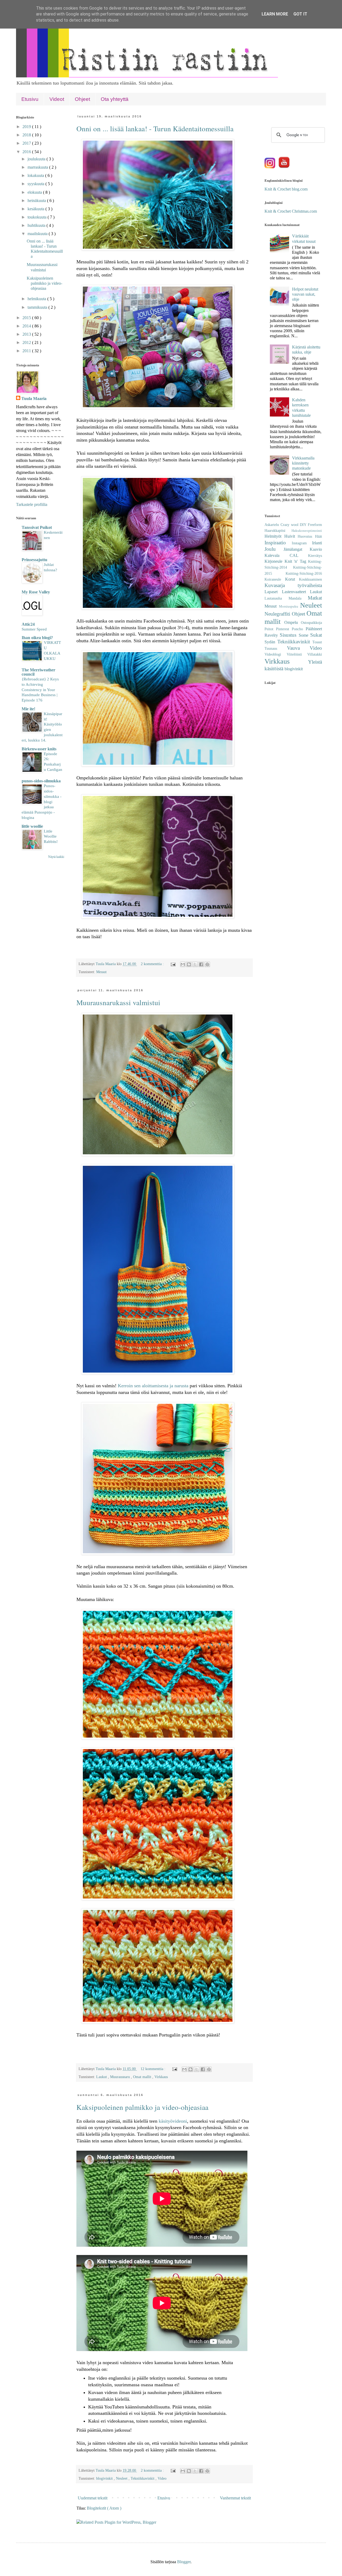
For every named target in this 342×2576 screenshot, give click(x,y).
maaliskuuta (38, 234)
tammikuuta (38, 307)
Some (304, 635)
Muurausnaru (121, 2077)
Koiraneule (275, 579)
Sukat (316, 635)
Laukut (102, 2077)
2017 (27, 143)
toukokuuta (38, 217)
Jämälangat (297, 549)
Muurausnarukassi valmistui (118, 1002)
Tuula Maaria (34, 399)
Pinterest (284, 629)
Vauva (298, 648)
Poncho (299, 629)
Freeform (315, 525)
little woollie (32, 826)
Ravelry (272, 635)
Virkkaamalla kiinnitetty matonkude (303, 463)
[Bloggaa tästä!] (189, 964)
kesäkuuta (36, 209)
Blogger (184, 2562)
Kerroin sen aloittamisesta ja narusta (153, 1386)
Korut (292, 579)
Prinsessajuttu (34, 560)
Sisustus (289, 635)
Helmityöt (274, 536)
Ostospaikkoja (311, 623)
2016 (27, 152)
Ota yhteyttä (115, 99)
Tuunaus (276, 648)
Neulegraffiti (278, 614)
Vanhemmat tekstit (235, 2498)
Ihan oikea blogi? (37, 638)
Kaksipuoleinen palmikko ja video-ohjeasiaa (142, 2107)
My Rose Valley (36, 592)
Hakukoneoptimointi (307, 531)
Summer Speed (34, 629)
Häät (318, 536)
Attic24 (28, 624)
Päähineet (314, 629)
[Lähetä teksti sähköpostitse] (173, 964)
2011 (27, 351)
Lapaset (273, 592)
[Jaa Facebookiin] (201, 964)
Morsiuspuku (290, 607)
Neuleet (122, 2478)
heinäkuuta (37, 201)
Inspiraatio (278, 543)
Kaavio (316, 549)
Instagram (302, 543)
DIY (304, 525)
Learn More (275, 14)
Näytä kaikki (56, 857)
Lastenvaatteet (296, 592)
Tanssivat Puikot (37, 527)
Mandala (298, 598)
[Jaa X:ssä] (195, 964)
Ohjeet (82, 99)
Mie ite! (28, 709)
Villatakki (315, 654)
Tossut (317, 642)
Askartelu (273, 525)
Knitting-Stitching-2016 (304, 573)
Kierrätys (315, 556)
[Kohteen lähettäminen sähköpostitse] (183, 964)
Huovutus (306, 536)
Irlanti (317, 543)
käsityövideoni (173, 2121)
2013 (27, 334)
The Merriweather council (38, 672)
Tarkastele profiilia (32, 504)
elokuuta (35, 192)
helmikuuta (37, 299)
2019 (27, 127)
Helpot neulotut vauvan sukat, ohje (305, 294)
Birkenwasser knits (39, 749)
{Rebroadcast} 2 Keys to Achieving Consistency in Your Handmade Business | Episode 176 (40, 689)
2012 (27, 342)
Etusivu (30, 99)
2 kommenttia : (153, 964)
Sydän (271, 642)
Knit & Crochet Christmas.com (291, 211)
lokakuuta (36, 175)
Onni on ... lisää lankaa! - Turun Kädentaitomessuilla (155, 128)
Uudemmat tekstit (93, 2498)
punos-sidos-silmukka (41, 781)
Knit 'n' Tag (296, 561)
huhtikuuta (37, 225)
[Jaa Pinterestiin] (207, 964)
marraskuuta (38, 167)
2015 (27, 318)
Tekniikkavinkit (143, 2478)
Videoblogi (276, 654)
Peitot (270, 629)
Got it (300, 14)
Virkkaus (161, 2077)
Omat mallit (143, 2077)
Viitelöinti (297, 654)
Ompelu (293, 622)
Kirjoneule (275, 561)
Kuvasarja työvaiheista (293, 585)
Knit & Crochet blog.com (286, 189)
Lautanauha (277, 598)
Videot (57, 99)
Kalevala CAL (286, 555)
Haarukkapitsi (278, 530)
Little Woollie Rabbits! (51, 836)
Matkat (315, 598)
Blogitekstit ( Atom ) (104, 2508)
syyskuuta (36, 184)
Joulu (274, 549)
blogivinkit (105, 2478)
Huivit (291, 536)
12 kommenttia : (153, 2069)
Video (162, 2478)
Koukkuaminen (310, 579)
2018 (27, 135)
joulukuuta (37, 159)
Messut (101, 972)
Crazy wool (290, 525)
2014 (27, 326)
